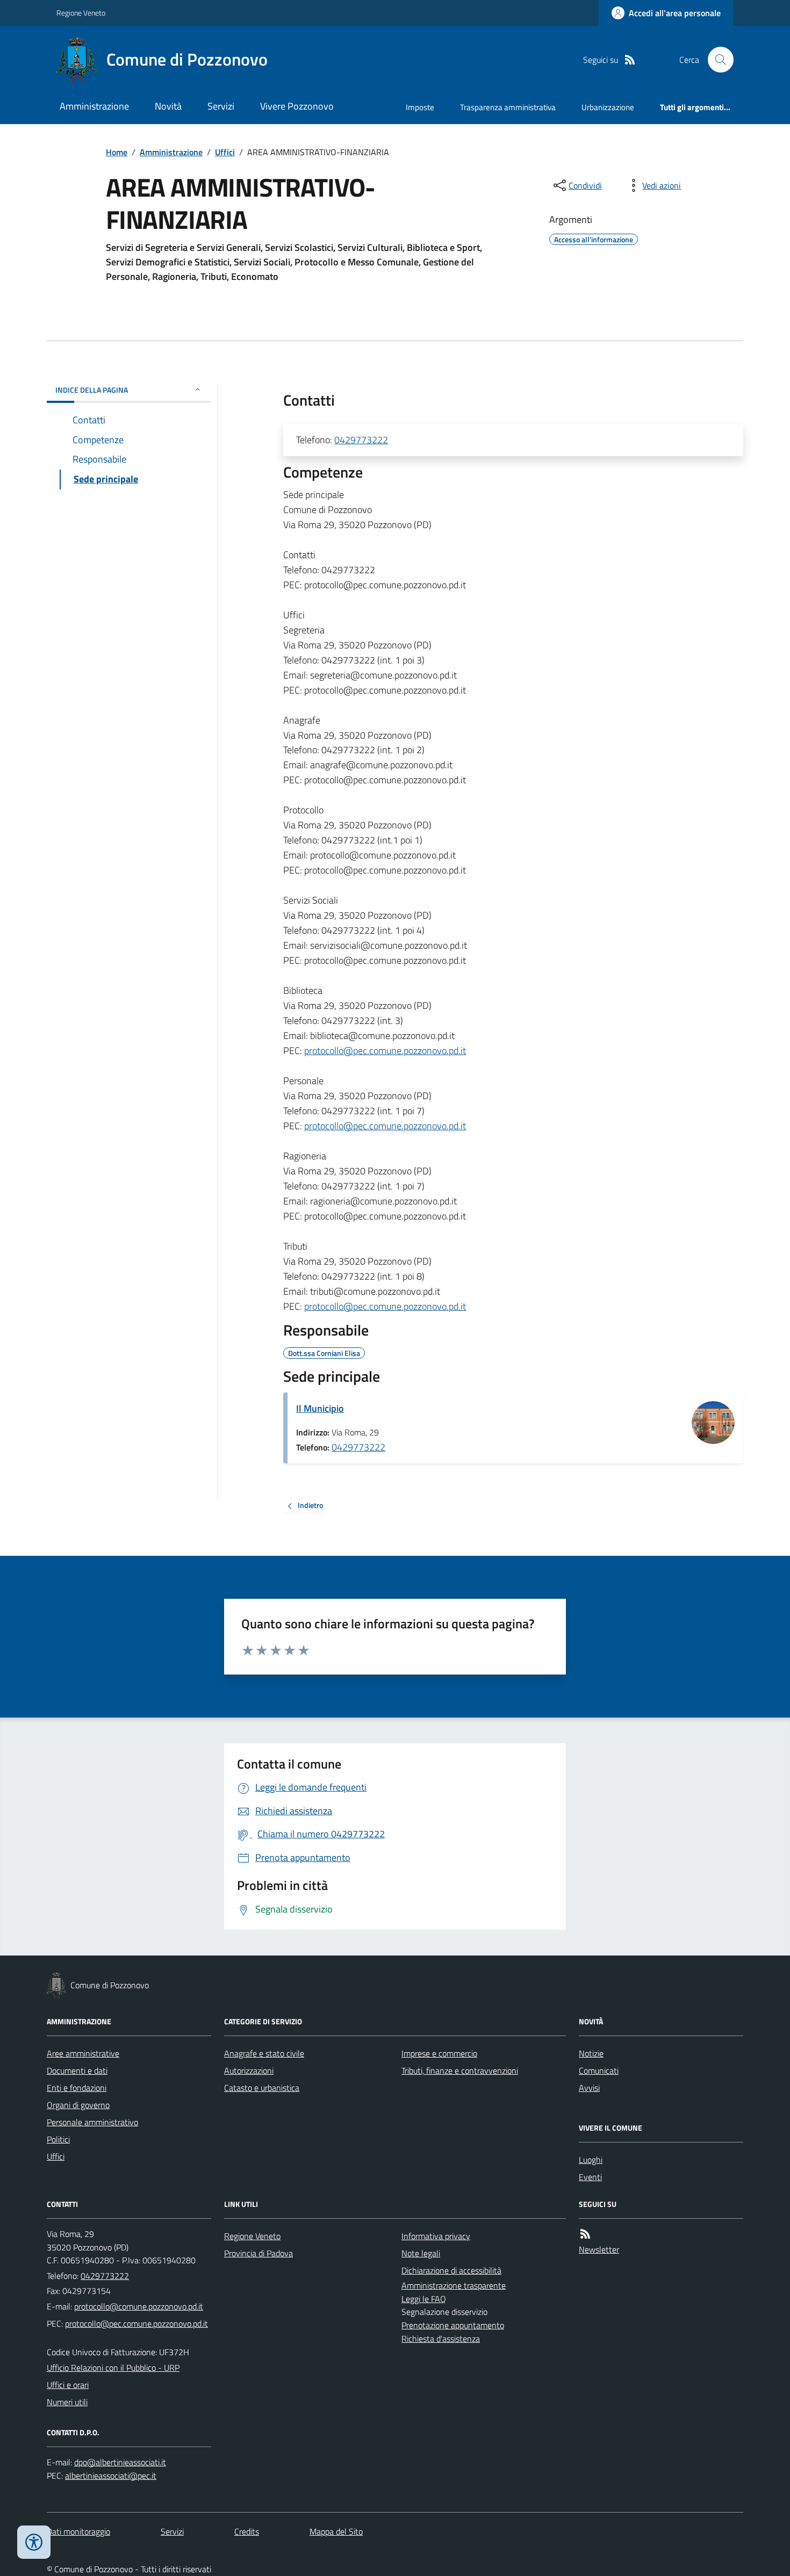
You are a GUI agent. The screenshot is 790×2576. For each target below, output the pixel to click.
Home (117, 152)
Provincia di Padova (258, 2253)
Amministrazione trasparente (454, 2285)
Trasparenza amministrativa (508, 107)
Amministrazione (94, 106)
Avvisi (589, 2088)
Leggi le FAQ (424, 2299)
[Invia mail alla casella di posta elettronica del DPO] (120, 2462)
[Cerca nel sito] (716, 60)
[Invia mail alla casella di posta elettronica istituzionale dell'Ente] (139, 2306)
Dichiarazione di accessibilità (451, 2270)
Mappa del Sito (336, 2531)
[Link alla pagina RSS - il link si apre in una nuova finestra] (630, 60)
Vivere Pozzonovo (297, 106)
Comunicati (599, 2070)
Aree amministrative (83, 2053)
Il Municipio (320, 1408)
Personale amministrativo (92, 2122)
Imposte (420, 107)
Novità (168, 106)
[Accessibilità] (34, 2542)
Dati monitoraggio (78, 2531)
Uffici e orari (68, 2385)
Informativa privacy (436, 2236)
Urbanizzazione (608, 107)
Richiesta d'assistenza (441, 2339)
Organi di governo (78, 2105)
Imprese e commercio (439, 2053)
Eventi (590, 2177)
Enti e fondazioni (77, 2088)
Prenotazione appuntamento (453, 2325)
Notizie (591, 2053)
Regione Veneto (81, 13)
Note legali (421, 2253)
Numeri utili (67, 2402)
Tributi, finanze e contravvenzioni (460, 2070)
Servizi (221, 106)
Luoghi (591, 2160)
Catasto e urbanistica (262, 2088)
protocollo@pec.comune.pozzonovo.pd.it (385, 1051)
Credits (247, 2531)
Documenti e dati (77, 2070)
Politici (58, 2139)
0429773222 (361, 440)
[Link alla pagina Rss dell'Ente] (585, 2234)
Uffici (225, 152)
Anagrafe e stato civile (264, 2053)
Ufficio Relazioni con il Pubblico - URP (113, 2368)
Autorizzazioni (249, 2070)
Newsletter (599, 2249)
